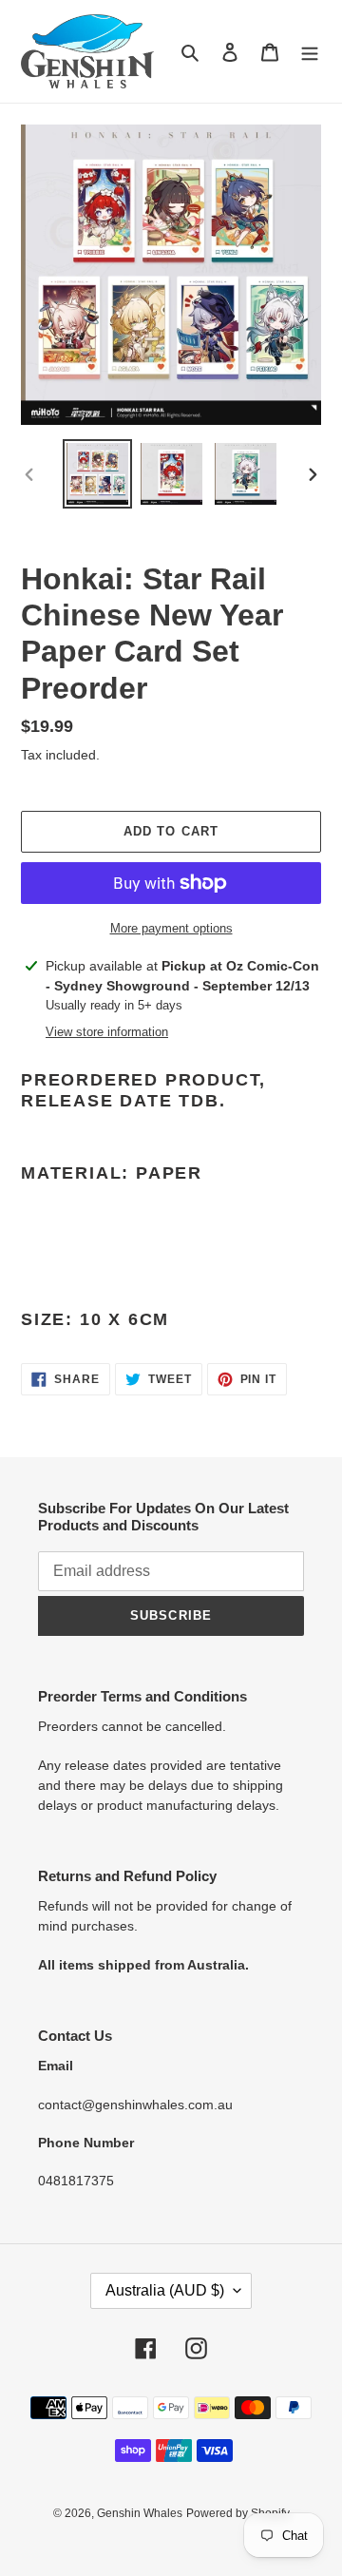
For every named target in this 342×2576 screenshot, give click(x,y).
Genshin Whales (140, 2513)
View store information (107, 1032)
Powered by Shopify (238, 2513)
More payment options (171, 928)
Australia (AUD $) (165, 2290)
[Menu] (310, 52)
